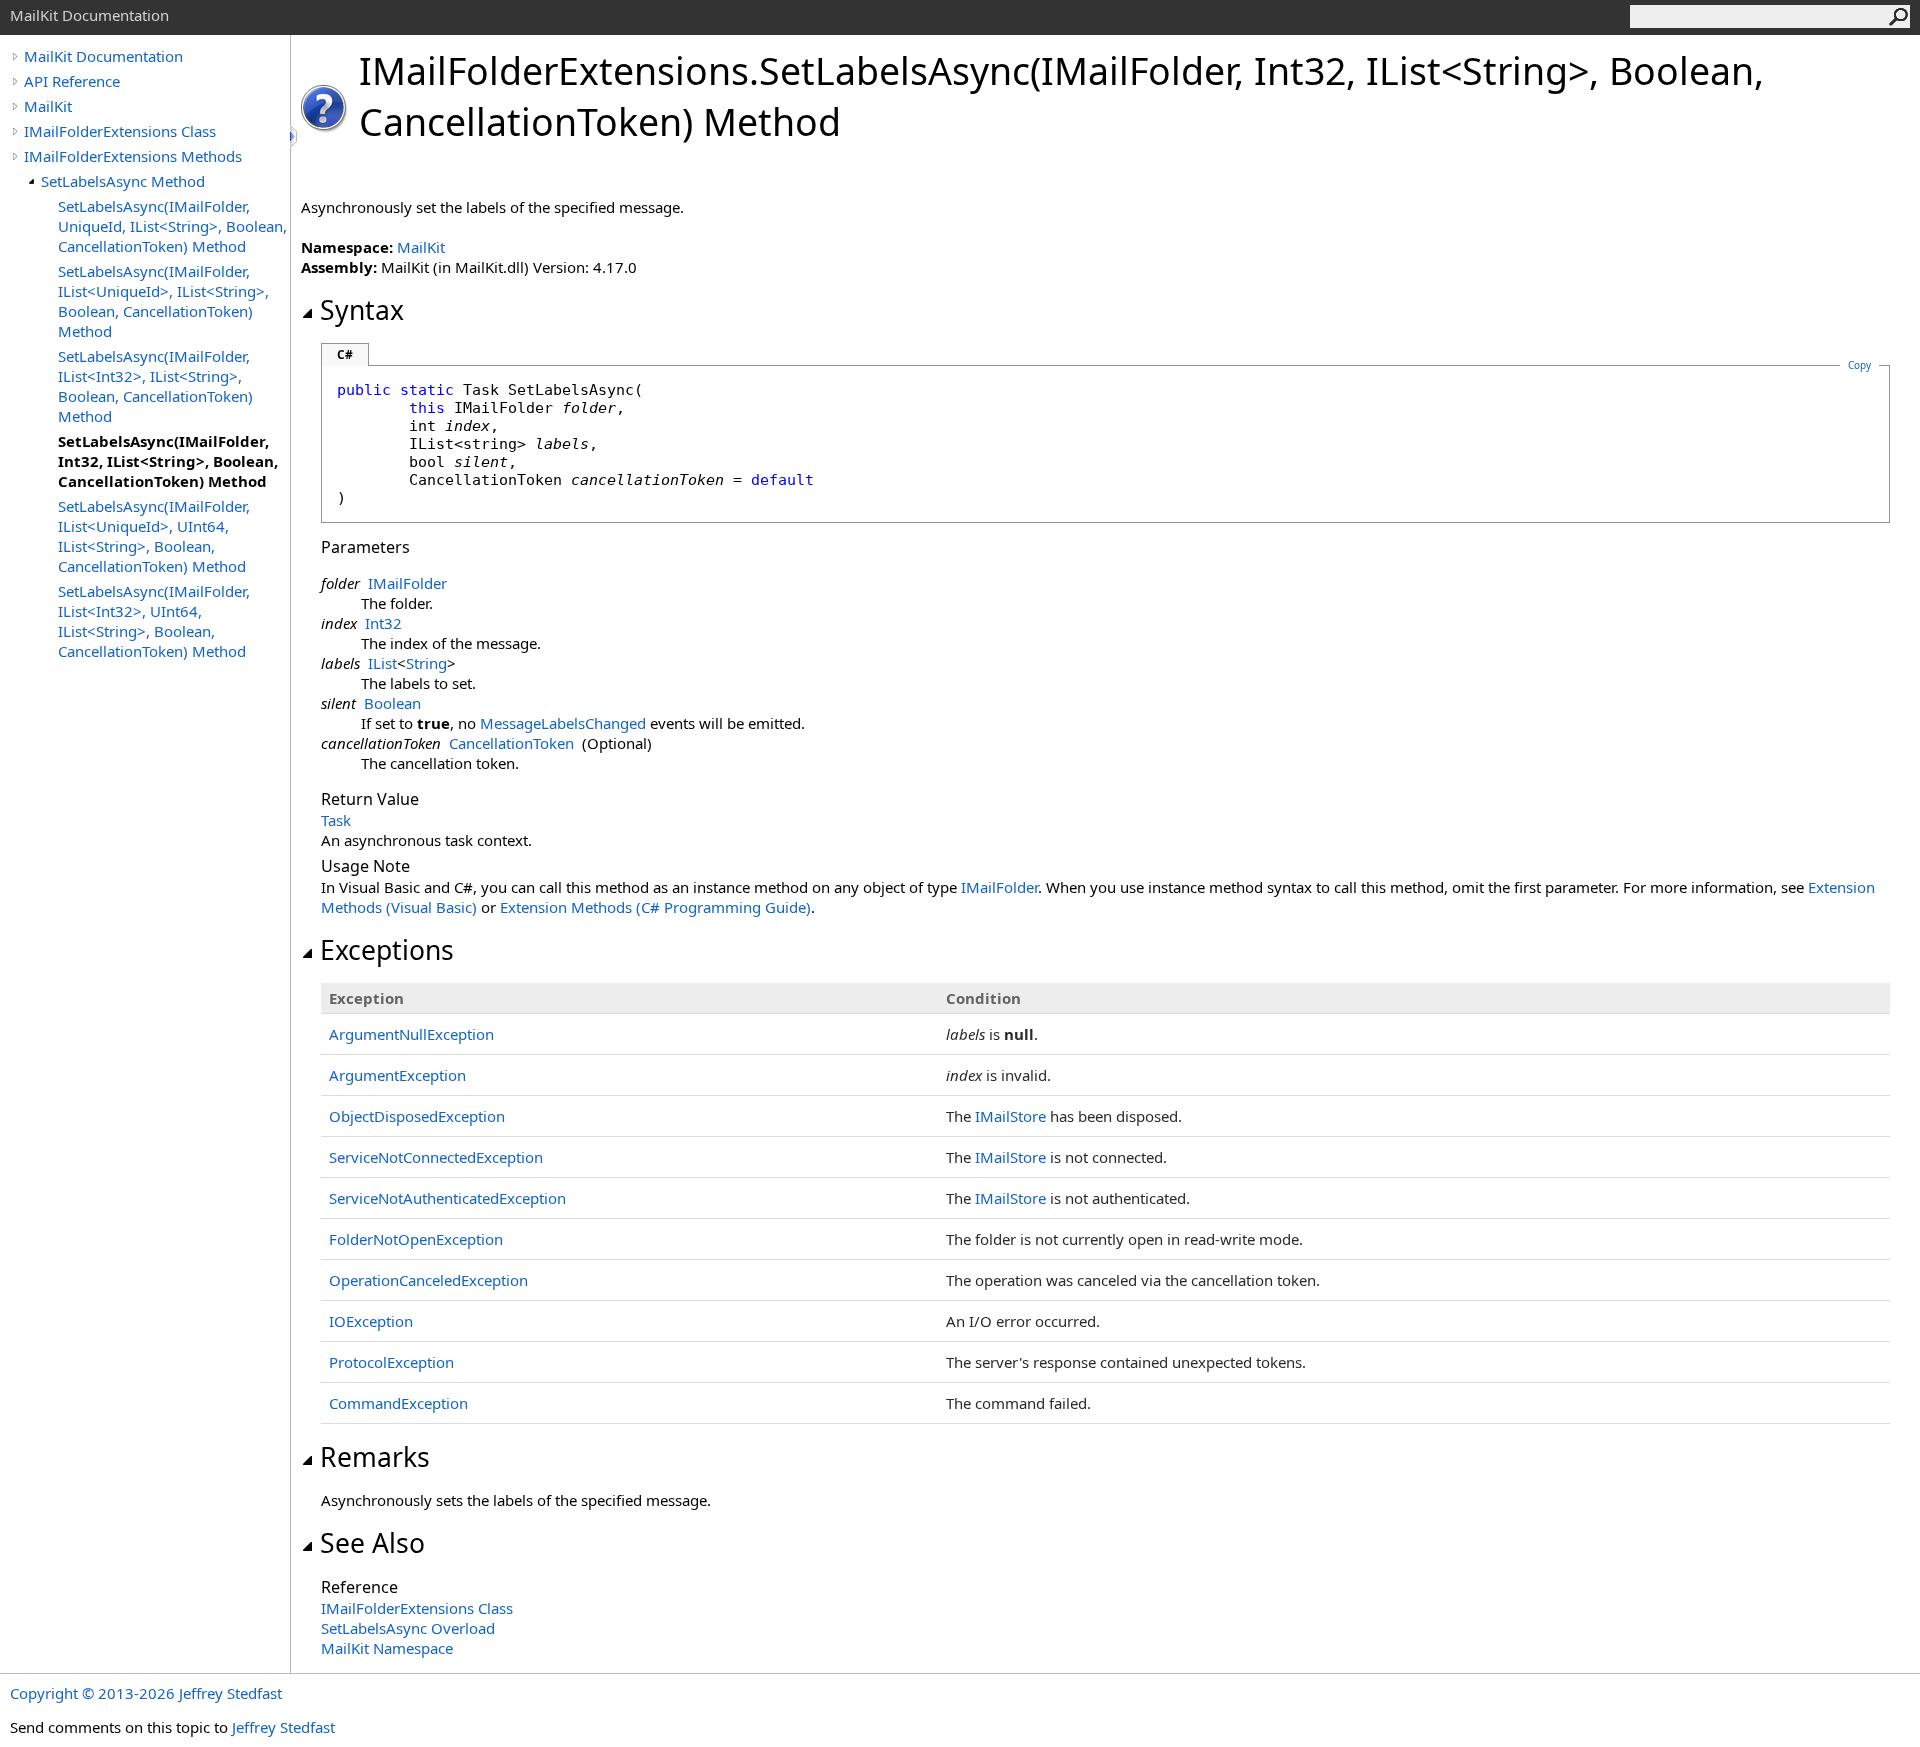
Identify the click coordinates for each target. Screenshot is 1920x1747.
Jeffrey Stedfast (283, 1727)
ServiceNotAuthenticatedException (447, 1198)
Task (336, 820)
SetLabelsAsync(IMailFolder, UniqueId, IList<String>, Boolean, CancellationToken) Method (172, 226)
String (426, 663)
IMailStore (1010, 1116)
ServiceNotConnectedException (436, 1157)
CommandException (398, 1403)
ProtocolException (391, 1362)
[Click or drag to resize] (295, 136)
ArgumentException (397, 1075)
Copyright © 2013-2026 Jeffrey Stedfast (146, 1693)
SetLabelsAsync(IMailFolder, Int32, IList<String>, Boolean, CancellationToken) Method (168, 461)
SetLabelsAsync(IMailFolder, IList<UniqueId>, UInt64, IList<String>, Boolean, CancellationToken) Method (154, 536)
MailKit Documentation (103, 56)
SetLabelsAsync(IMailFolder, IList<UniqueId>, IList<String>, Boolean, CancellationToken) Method (163, 301)
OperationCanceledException (428, 1280)
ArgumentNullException (411, 1034)
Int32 (383, 623)
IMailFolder (407, 583)
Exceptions (387, 950)
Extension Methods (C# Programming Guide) (655, 907)
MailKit (48, 106)
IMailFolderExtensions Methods (133, 156)
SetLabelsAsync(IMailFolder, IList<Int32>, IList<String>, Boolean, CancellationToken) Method (155, 386)
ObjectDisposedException (417, 1116)
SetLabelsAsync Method (123, 181)
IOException (371, 1321)
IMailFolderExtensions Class (120, 131)
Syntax (362, 310)
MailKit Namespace (387, 1648)
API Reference (72, 81)
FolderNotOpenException (416, 1239)
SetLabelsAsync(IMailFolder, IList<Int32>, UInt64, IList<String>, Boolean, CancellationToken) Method (154, 621)
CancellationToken (511, 743)
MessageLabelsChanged (563, 723)
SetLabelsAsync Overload (408, 1628)
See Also (372, 1543)
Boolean (392, 703)
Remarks (375, 1457)
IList (382, 663)
